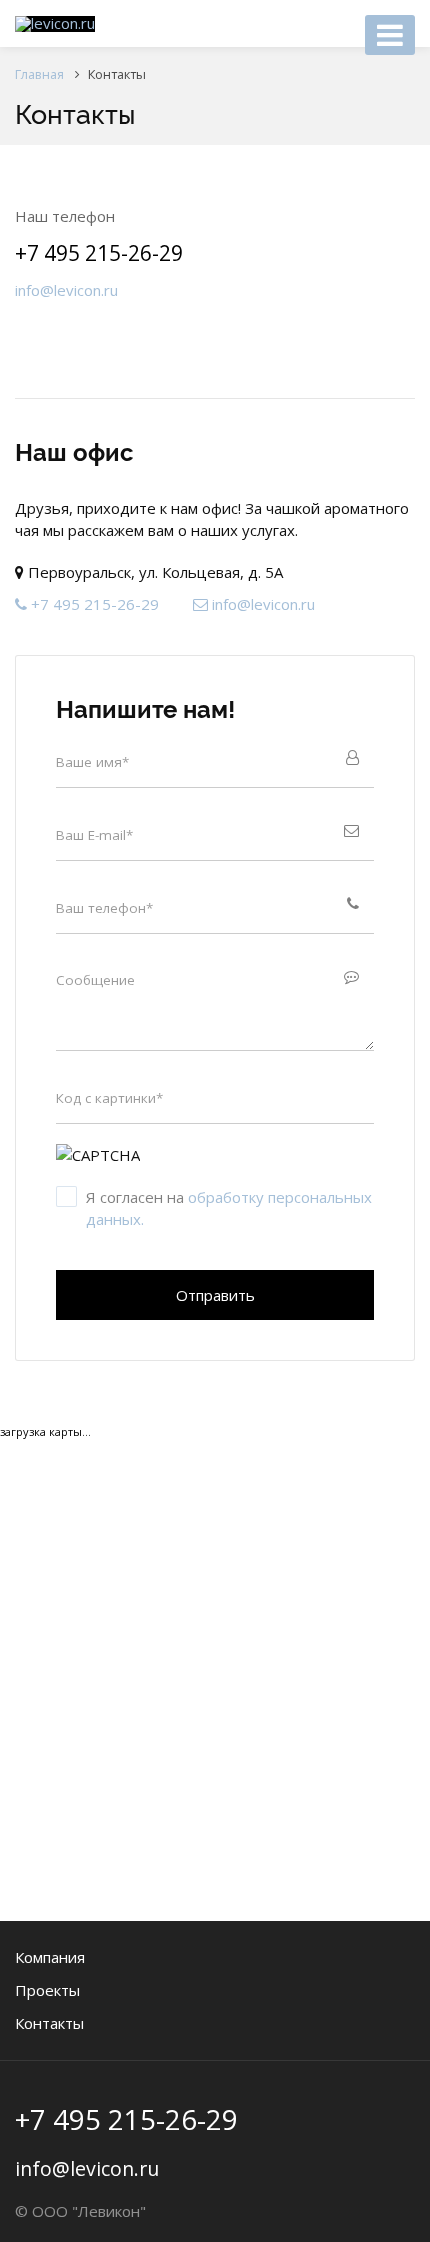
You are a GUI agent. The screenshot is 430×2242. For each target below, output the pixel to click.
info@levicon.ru (66, 290)
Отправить (215, 1295)
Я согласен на (229, 1208)
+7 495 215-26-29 (99, 253)
